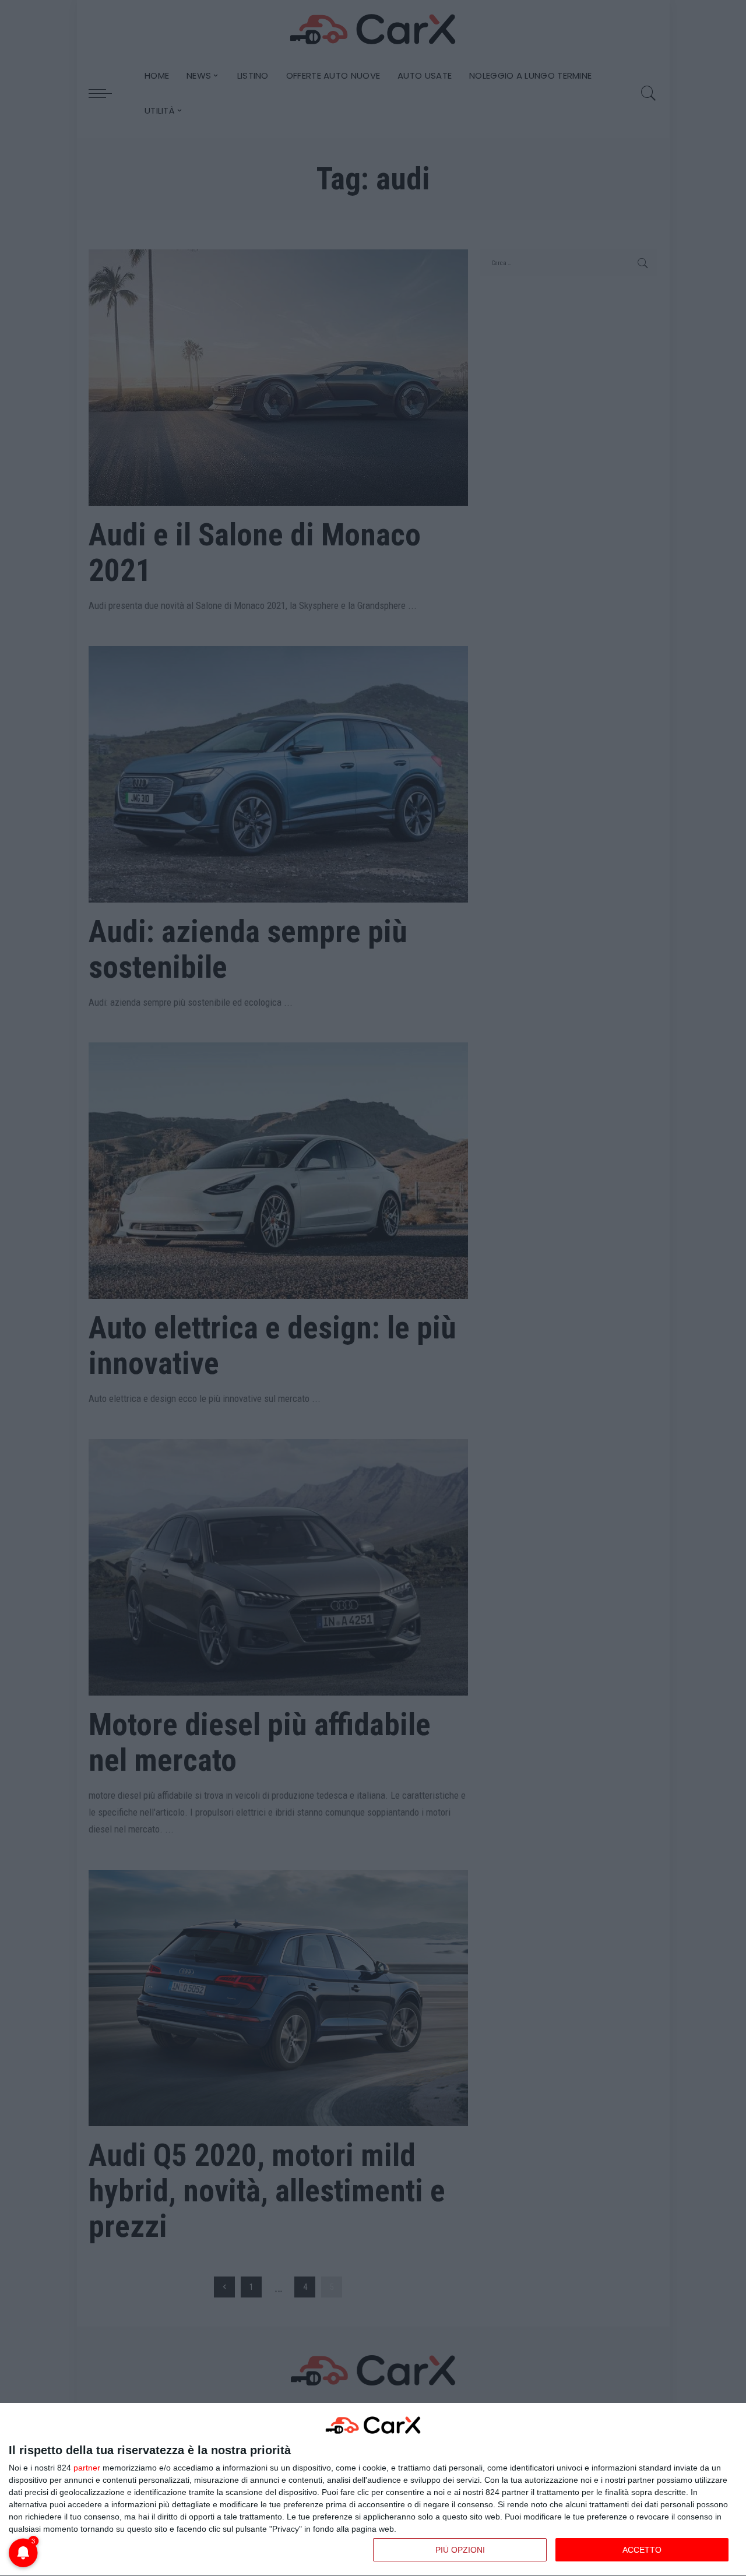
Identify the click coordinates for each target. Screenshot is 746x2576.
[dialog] (373, 2490)
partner (87, 2468)
